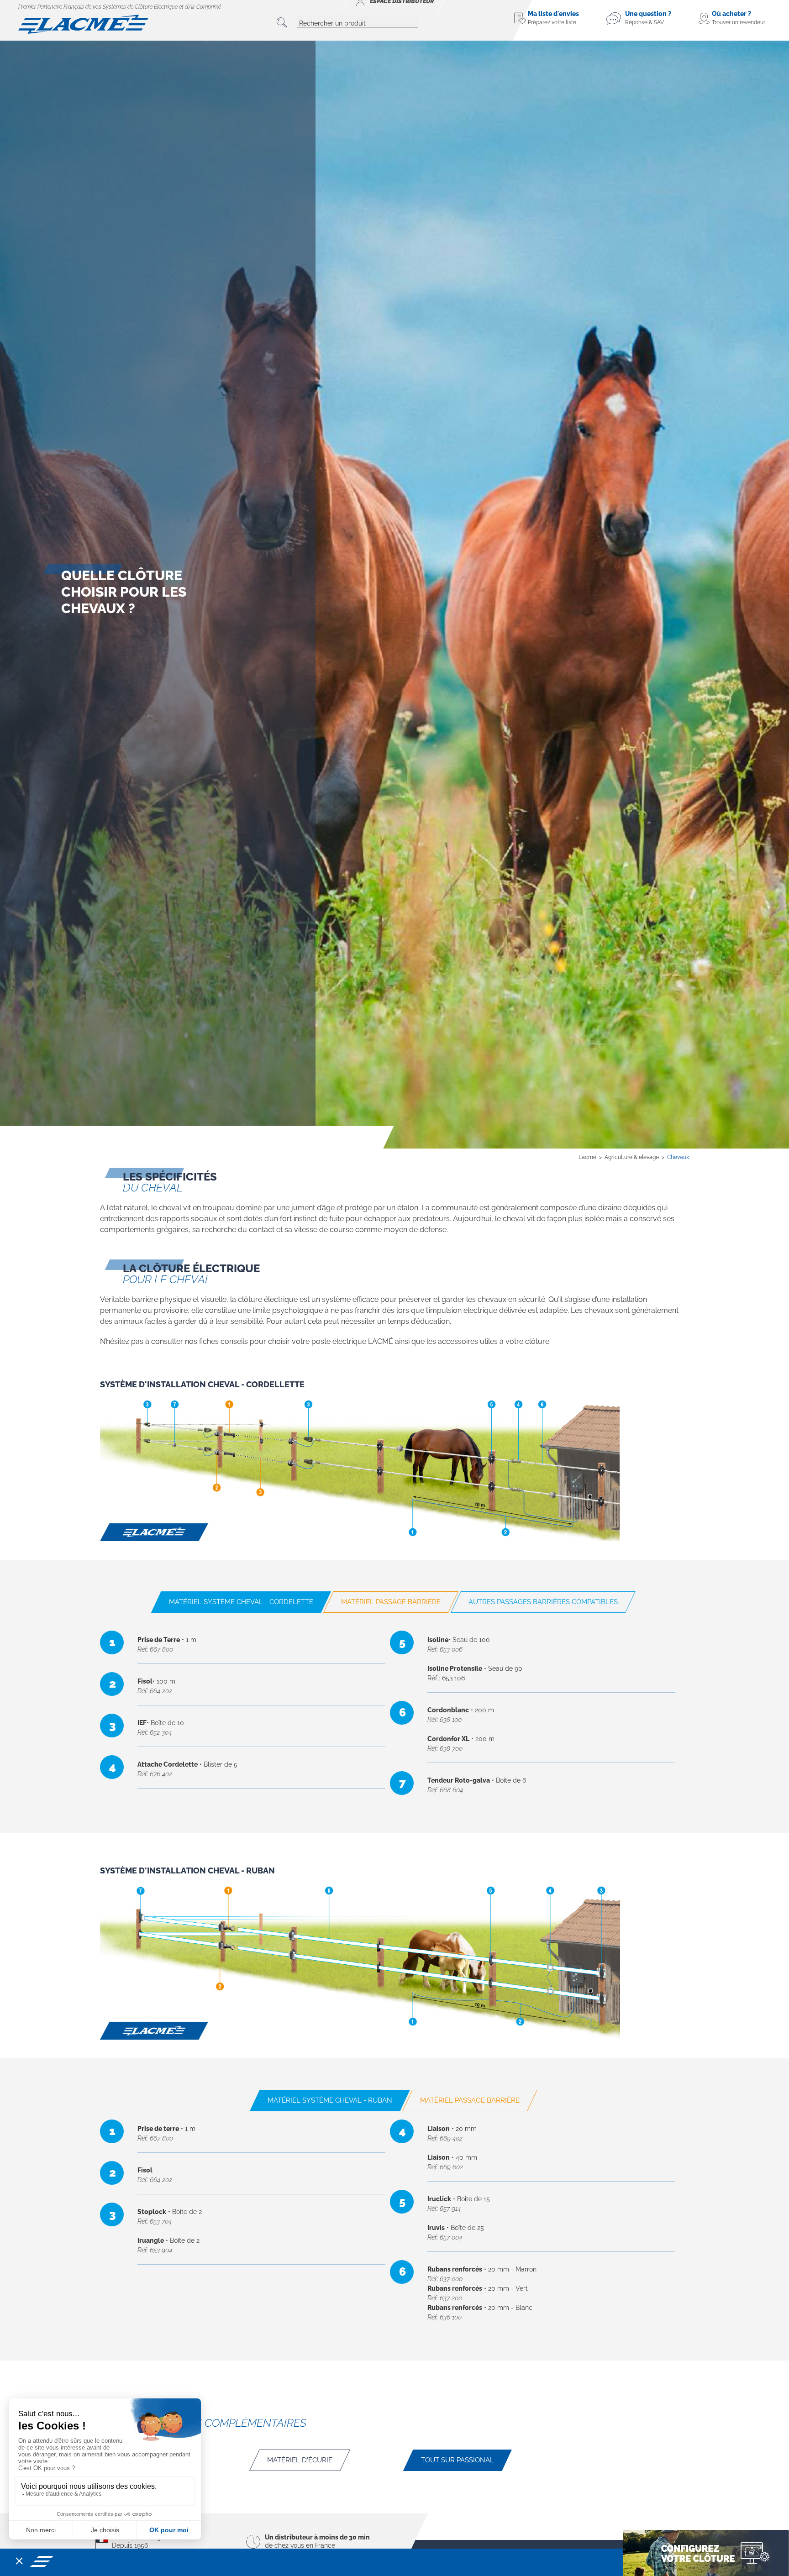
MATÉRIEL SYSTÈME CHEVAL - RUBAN (330, 2100)
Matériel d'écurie (300, 2460)
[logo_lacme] (83, 24)
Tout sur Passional (458, 2460)
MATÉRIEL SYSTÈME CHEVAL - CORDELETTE (241, 1602)
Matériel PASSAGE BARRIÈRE (391, 1602)
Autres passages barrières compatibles (543, 1602)
